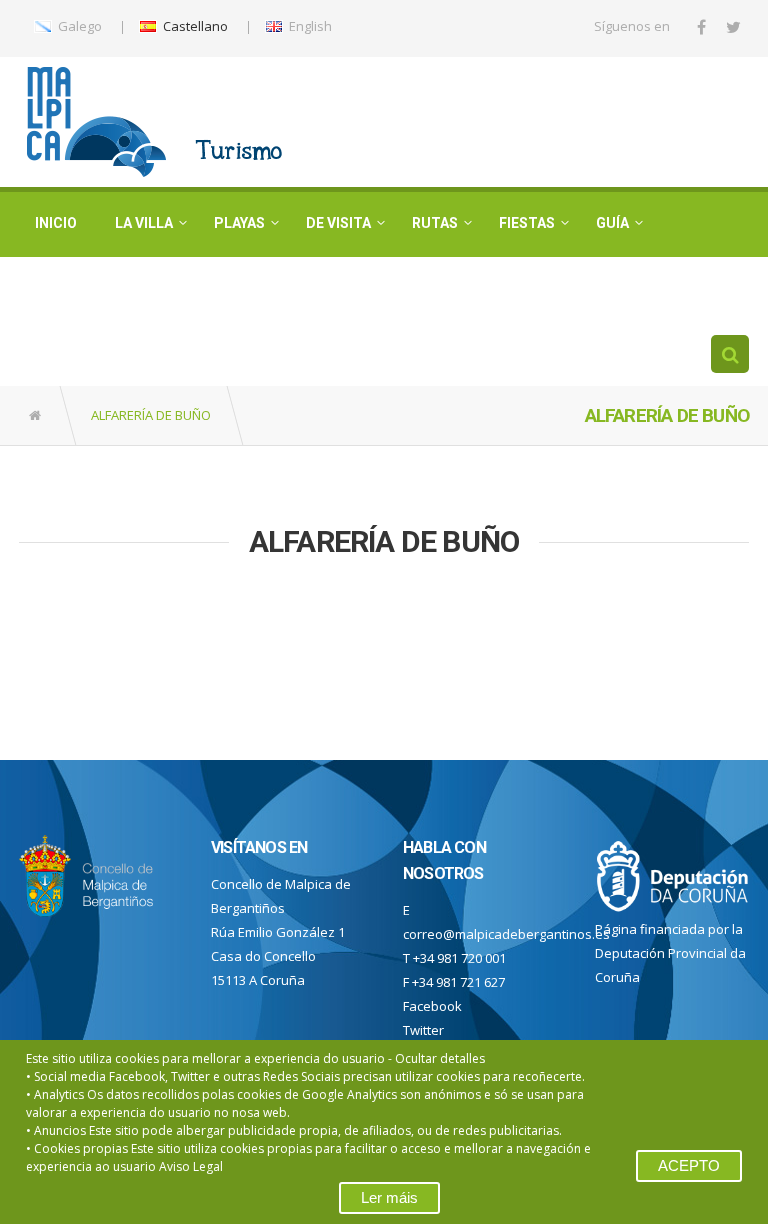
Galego (78, 26)
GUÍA (612, 223)
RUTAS (435, 223)
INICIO (56, 223)
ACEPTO (689, 1165)
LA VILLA (144, 223)
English (309, 26)
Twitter (423, 1030)
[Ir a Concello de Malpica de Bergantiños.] (36, 415)
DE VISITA (338, 223)
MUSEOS (64, 288)
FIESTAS (527, 223)
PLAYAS (239, 223)
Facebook (432, 1006)
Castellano (194, 26)
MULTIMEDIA (175, 288)
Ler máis (389, 1197)
